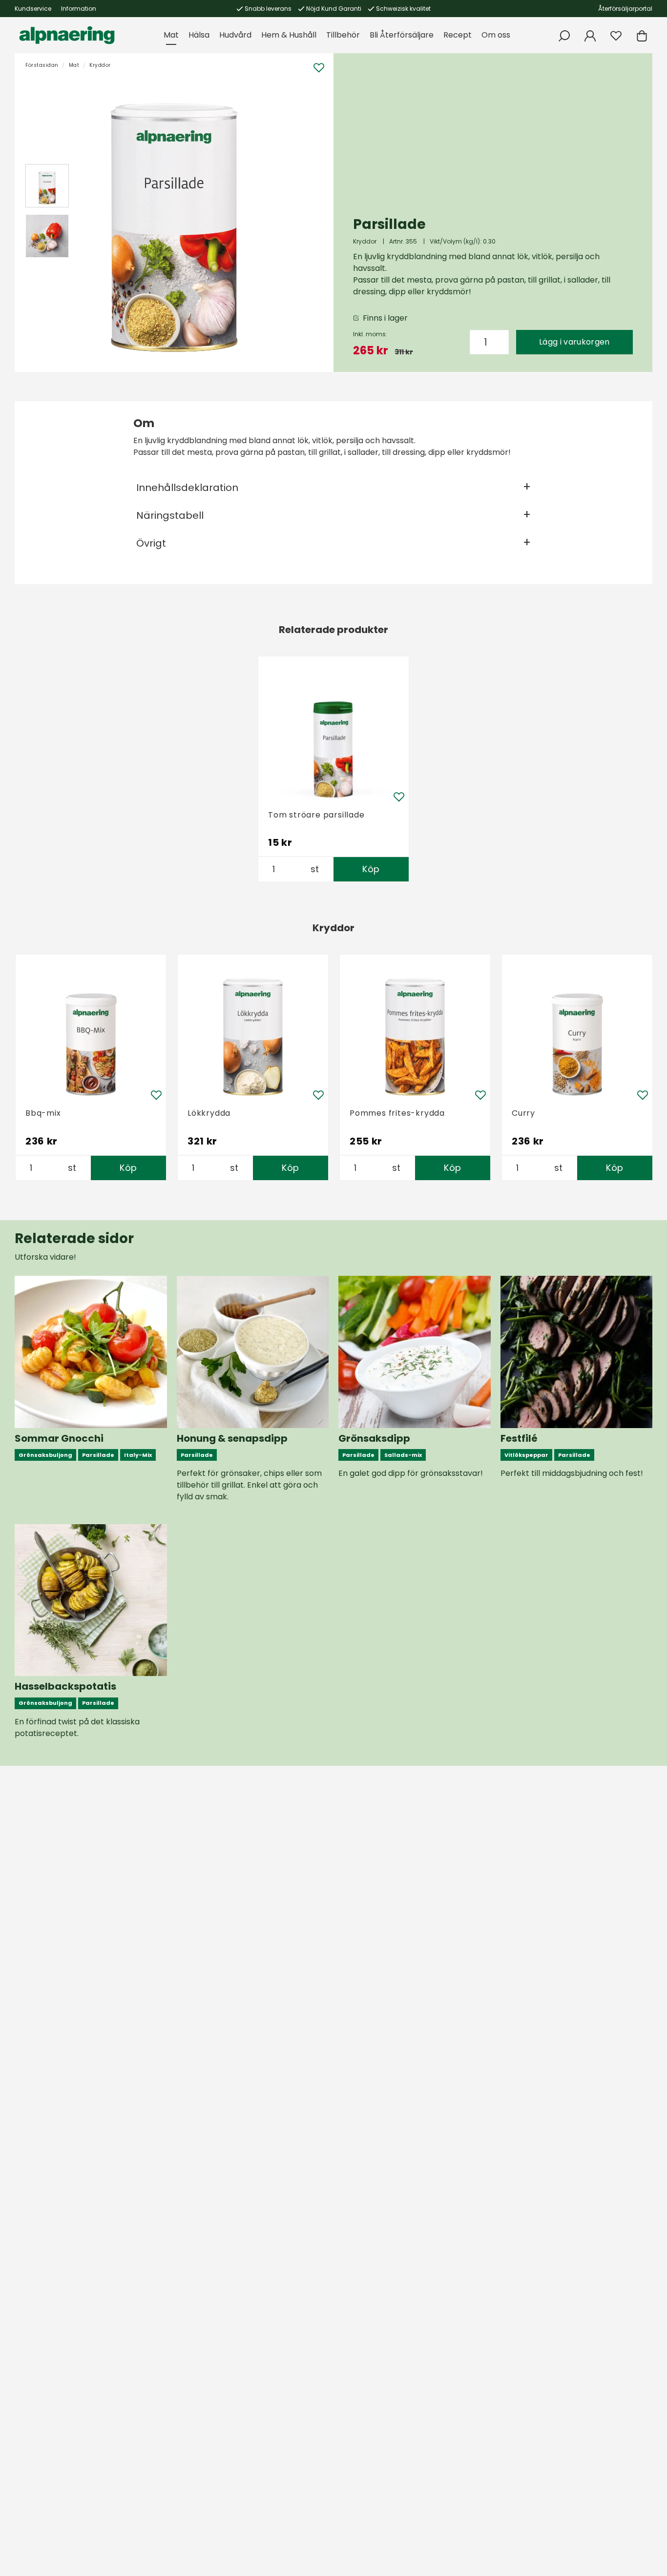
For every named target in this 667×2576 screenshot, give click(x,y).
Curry (523, 1113)
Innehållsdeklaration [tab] (187, 488)
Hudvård (235, 35)
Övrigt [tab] (151, 543)
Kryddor (100, 65)
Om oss (496, 35)
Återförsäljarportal (625, 9)
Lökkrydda (209, 1113)
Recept (458, 35)
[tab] (47, 186)
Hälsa (199, 35)
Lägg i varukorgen (574, 342)
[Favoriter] (616, 36)
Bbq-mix (43, 1113)
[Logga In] (590, 36)
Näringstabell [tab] (170, 515)
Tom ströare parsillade (316, 815)
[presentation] (47, 186)
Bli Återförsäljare (402, 35)
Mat (171, 35)
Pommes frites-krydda (397, 1113)
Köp (371, 869)
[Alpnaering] (67, 35)
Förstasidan (42, 65)
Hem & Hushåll (289, 35)
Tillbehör (343, 35)
